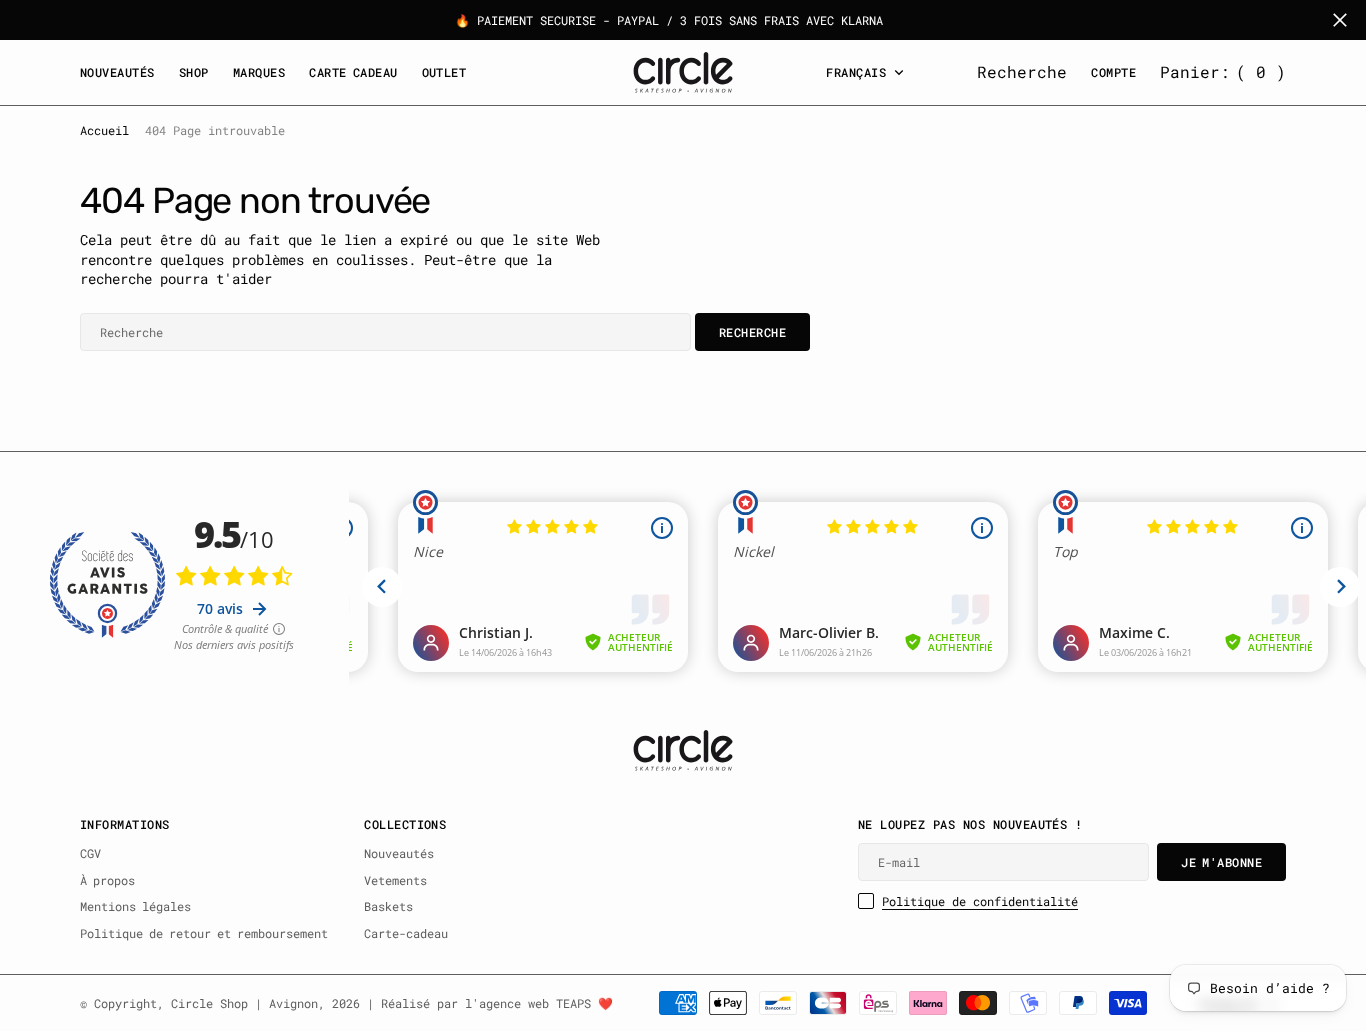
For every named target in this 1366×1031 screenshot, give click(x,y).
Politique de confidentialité (980, 901)
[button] (1223, 72)
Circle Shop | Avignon (244, 1003)
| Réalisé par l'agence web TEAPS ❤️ (490, 1003)
